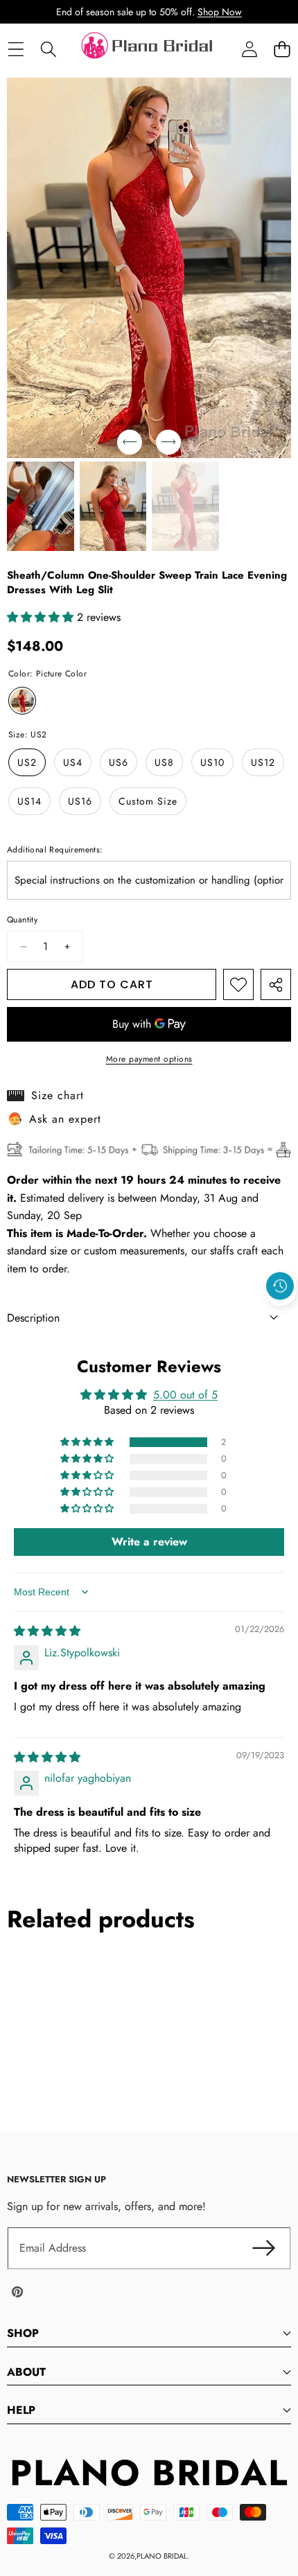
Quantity (22, 920)
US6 (119, 762)
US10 (212, 762)
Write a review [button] (149, 1542)
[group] (41, 506)
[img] (47, 1631)
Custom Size (148, 801)
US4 (73, 762)
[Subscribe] (263, 2248)
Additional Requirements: (55, 850)
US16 (80, 801)
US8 (164, 762)
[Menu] (16, 50)
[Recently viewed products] (280, 1286)
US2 (27, 762)
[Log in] (249, 50)
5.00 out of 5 (185, 1395)
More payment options (149, 1059)
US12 (263, 762)
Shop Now (220, 12)
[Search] (48, 50)
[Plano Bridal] (148, 49)
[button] (282, 50)
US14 (29, 801)
